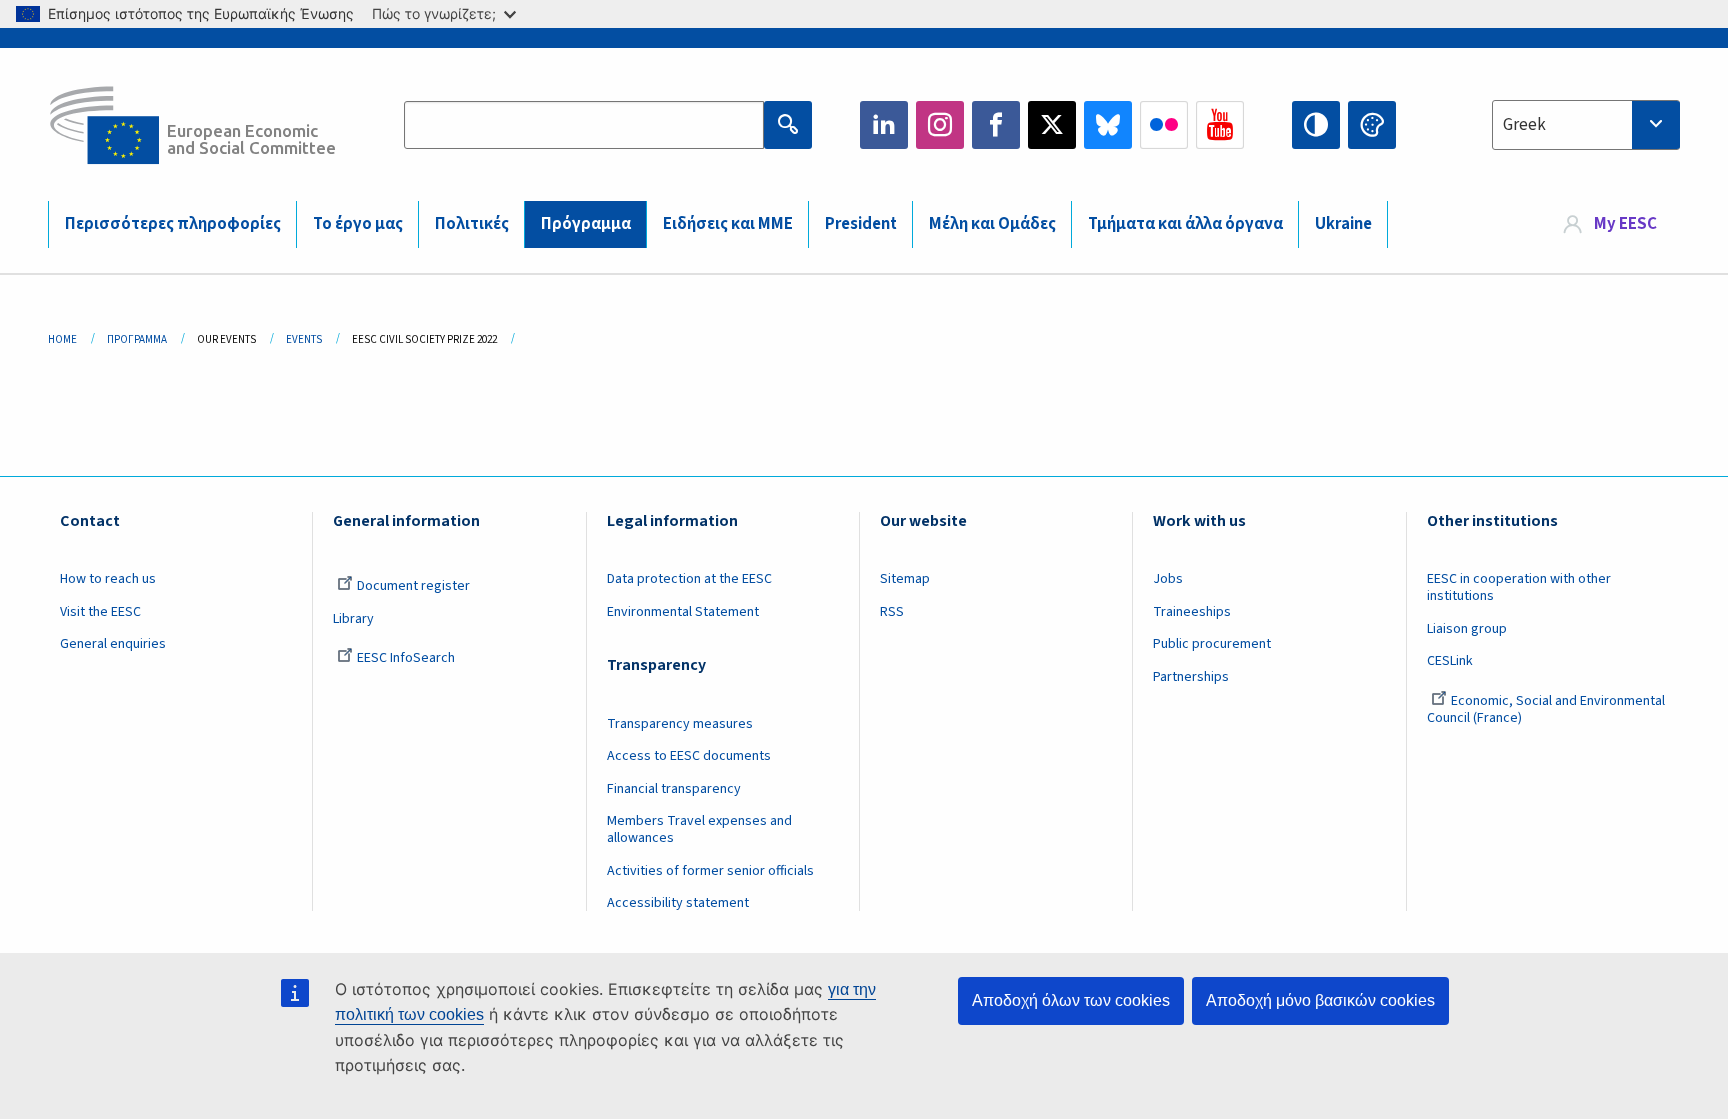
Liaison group (1467, 629)
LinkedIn (884, 125)
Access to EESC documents (689, 756)
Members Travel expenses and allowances (699, 829)
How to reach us (108, 579)
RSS (892, 612)
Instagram (940, 125)
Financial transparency (674, 789)
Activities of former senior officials (710, 871)
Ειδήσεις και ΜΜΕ (728, 224)
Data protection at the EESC (689, 579)
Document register (413, 586)
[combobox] (1586, 125)
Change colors (1372, 125)
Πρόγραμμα (586, 224)
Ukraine (1343, 224)
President (861, 224)
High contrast (1316, 125)
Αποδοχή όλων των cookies (1071, 1000)
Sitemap (905, 579)
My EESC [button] (1625, 224)
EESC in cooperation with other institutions (1519, 587)
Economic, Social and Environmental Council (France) (1546, 709)
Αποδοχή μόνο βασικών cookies (1320, 1000)
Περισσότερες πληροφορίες (173, 224)
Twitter (1052, 125)
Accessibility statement (678, 903)
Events (304, 339)
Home (62, 339)
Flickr (1164, 125)
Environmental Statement (683, 612)
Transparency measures (680, 724)
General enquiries (113, 644)
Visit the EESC (100, 612)
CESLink (1450, 661)
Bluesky (1108, 125)
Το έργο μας (358, 224)
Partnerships (1191, 677)
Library (353, 619)
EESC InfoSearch (406, 658)
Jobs (1168, 579)
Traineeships (1192, 612)
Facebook (996, 125)
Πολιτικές (472, 224)
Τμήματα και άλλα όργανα (1185, 224)
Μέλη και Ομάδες (992, 224)
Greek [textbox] (1524, 125)
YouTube (1220, 125)
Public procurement (1212, 644)
